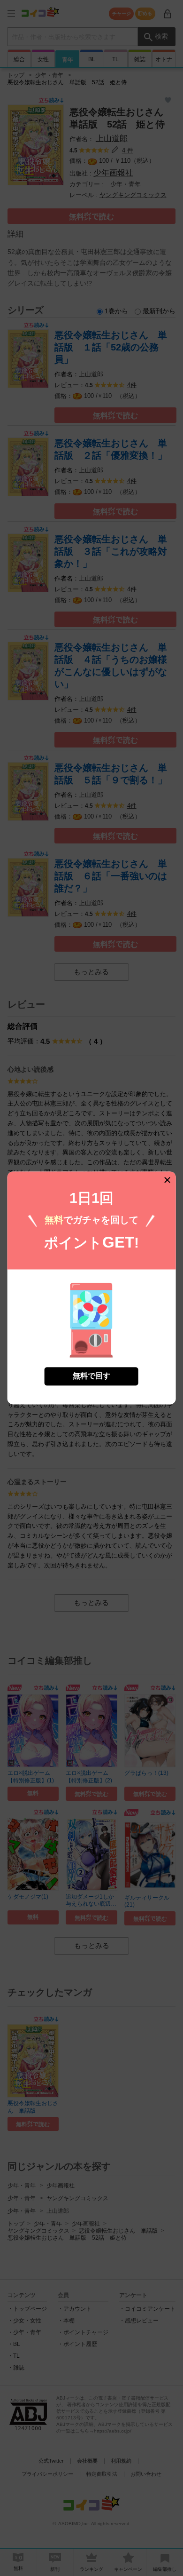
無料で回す (91, 1376)
